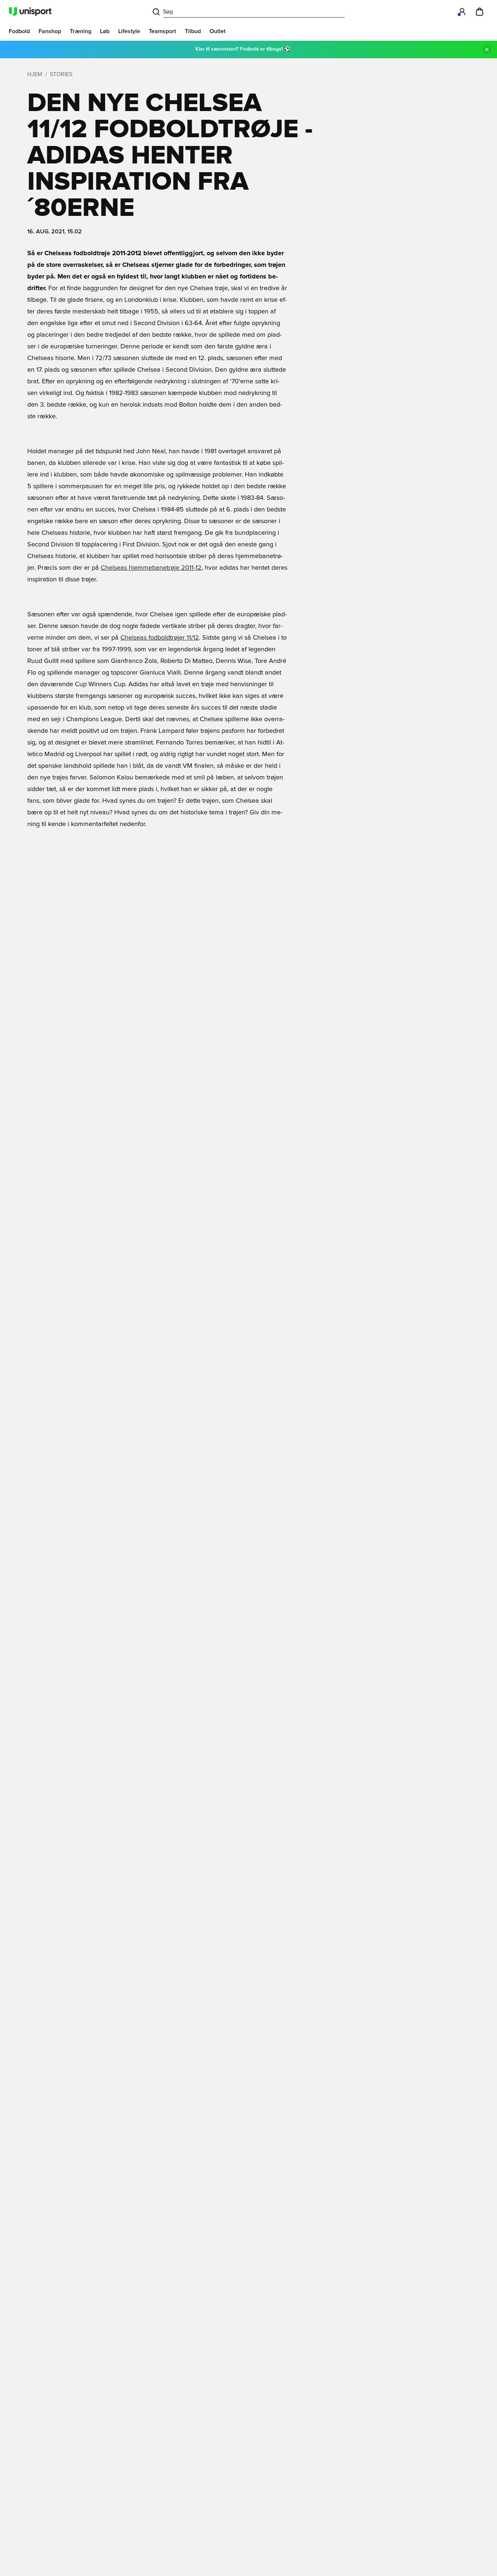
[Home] (30, 12)
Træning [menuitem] (81, 31)
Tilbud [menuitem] (193, 31)
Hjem (35, 74)
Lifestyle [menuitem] (129, 31)
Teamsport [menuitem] (162, 31)
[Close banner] (487, 50)
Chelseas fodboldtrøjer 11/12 (160, 638)
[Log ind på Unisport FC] (462, 12)
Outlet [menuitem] (218, 31)
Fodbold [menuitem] (19, 31)
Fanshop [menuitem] (50, 31)
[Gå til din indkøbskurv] (480, 12)
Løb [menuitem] (105, 31)
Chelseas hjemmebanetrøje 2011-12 (151, 568)
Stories (61, 74)
